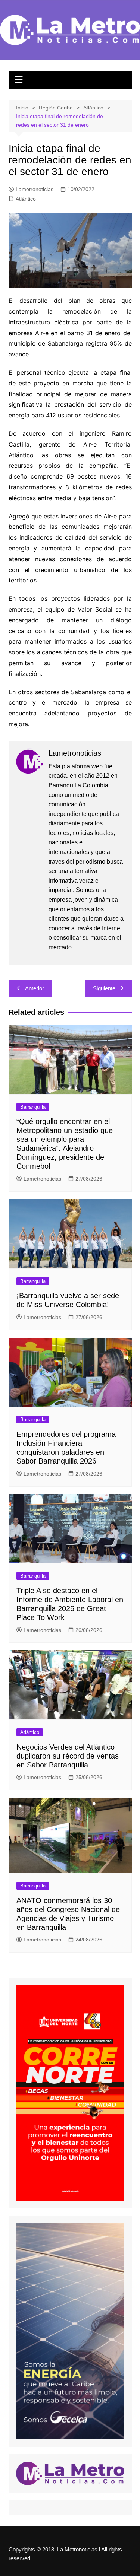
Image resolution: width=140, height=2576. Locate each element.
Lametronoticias (35, 189)
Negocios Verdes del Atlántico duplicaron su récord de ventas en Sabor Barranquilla (68, 1756)
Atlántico (26, 199)
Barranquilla (33, 1107)
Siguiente (104, 988)
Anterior (35, 988)
